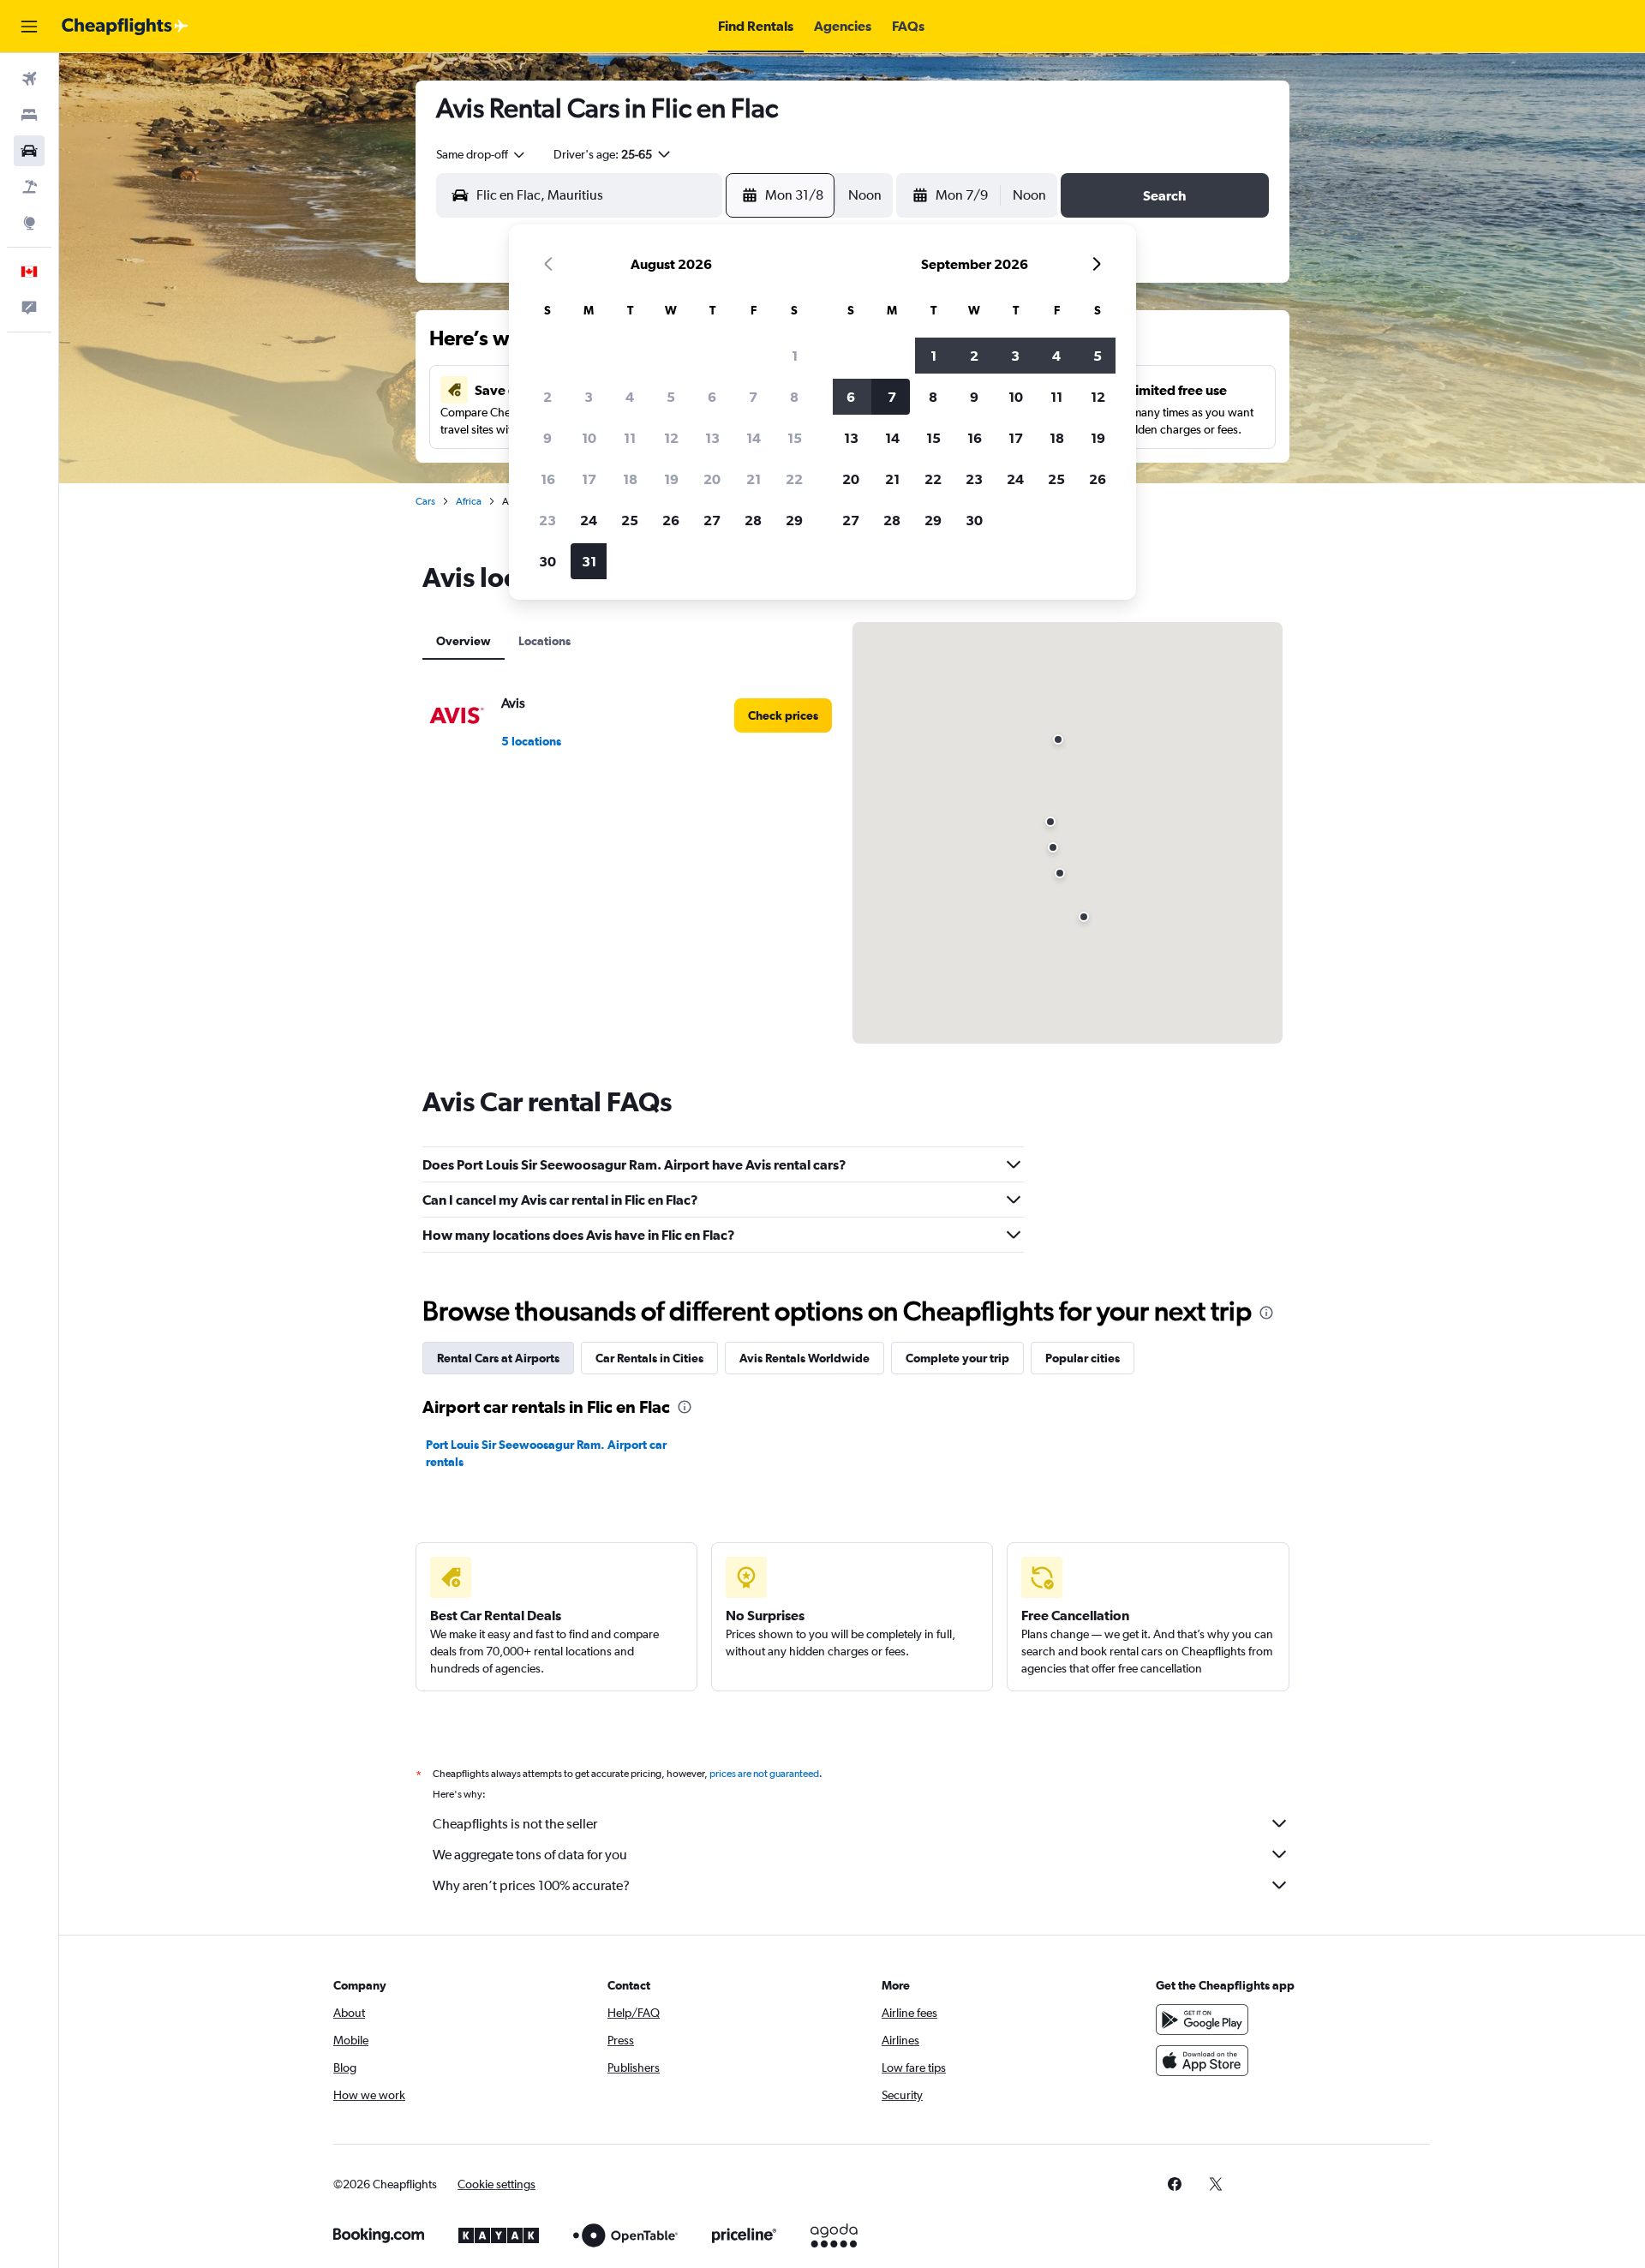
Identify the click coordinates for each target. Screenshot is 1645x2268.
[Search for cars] (29, 151)
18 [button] (630, 479)
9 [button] (547, 438)
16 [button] (548, 479)
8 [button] (794, 397)
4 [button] (630, 397)
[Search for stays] (29, 115)
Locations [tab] (544, 641)
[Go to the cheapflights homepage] (125, 27)
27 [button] (712, 520)
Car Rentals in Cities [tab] (649, 1358)
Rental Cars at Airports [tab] (498, 1358)
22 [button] (794, 479)
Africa (469, 501)
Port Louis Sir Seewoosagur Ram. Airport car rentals (546, 1453)
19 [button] (671, 479)
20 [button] (712, 479)
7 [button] (753, 397)
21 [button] (754, 479)
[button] (29, 27)
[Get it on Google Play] (1202, 2020)
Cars (425, 501)
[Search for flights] (29, 79)
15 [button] (795, 438)
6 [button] (712, 397)
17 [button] (589, 479)
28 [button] (753, 520)
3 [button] (589, 397)
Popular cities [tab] (1083, 1358)
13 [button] (712, 438)
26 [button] (671, 520)
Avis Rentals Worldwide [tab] (805, 1358)
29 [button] (794, 520)
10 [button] (589, 438)
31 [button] (589, 561)
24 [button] (589, 520)
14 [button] (754, 438)
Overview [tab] (464, 641)
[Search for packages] (29, 187)
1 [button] (795, 356)
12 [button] (671, 438)
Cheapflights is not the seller (515, 1824)
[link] (783, 715)
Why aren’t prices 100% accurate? (531, 1885)
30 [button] (547, 561)
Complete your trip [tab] (957, 1358)
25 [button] (630, 520)
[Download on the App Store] (1202, 2061)
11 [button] (630, 438)
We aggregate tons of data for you (530, 1855)
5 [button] (671, 397)
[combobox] (482, 154)
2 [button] (547, 397)
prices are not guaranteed (764, 1774)
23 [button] (547, 520)
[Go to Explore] (29, 223)
